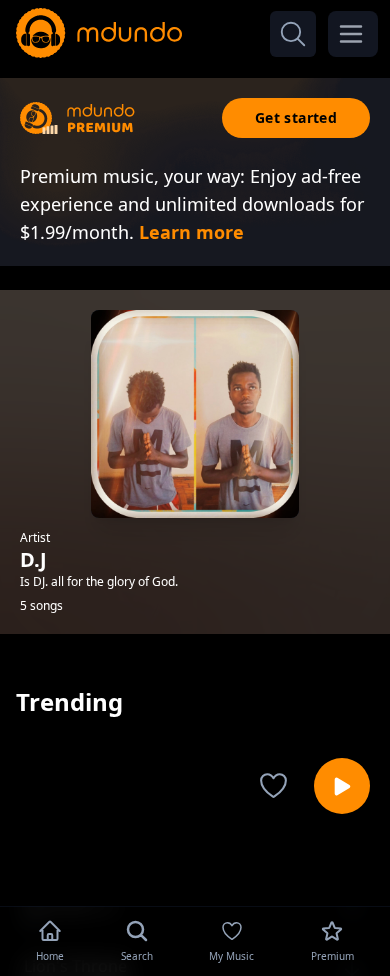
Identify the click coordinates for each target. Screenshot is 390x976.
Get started (296, 117)
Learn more (191, 232)
